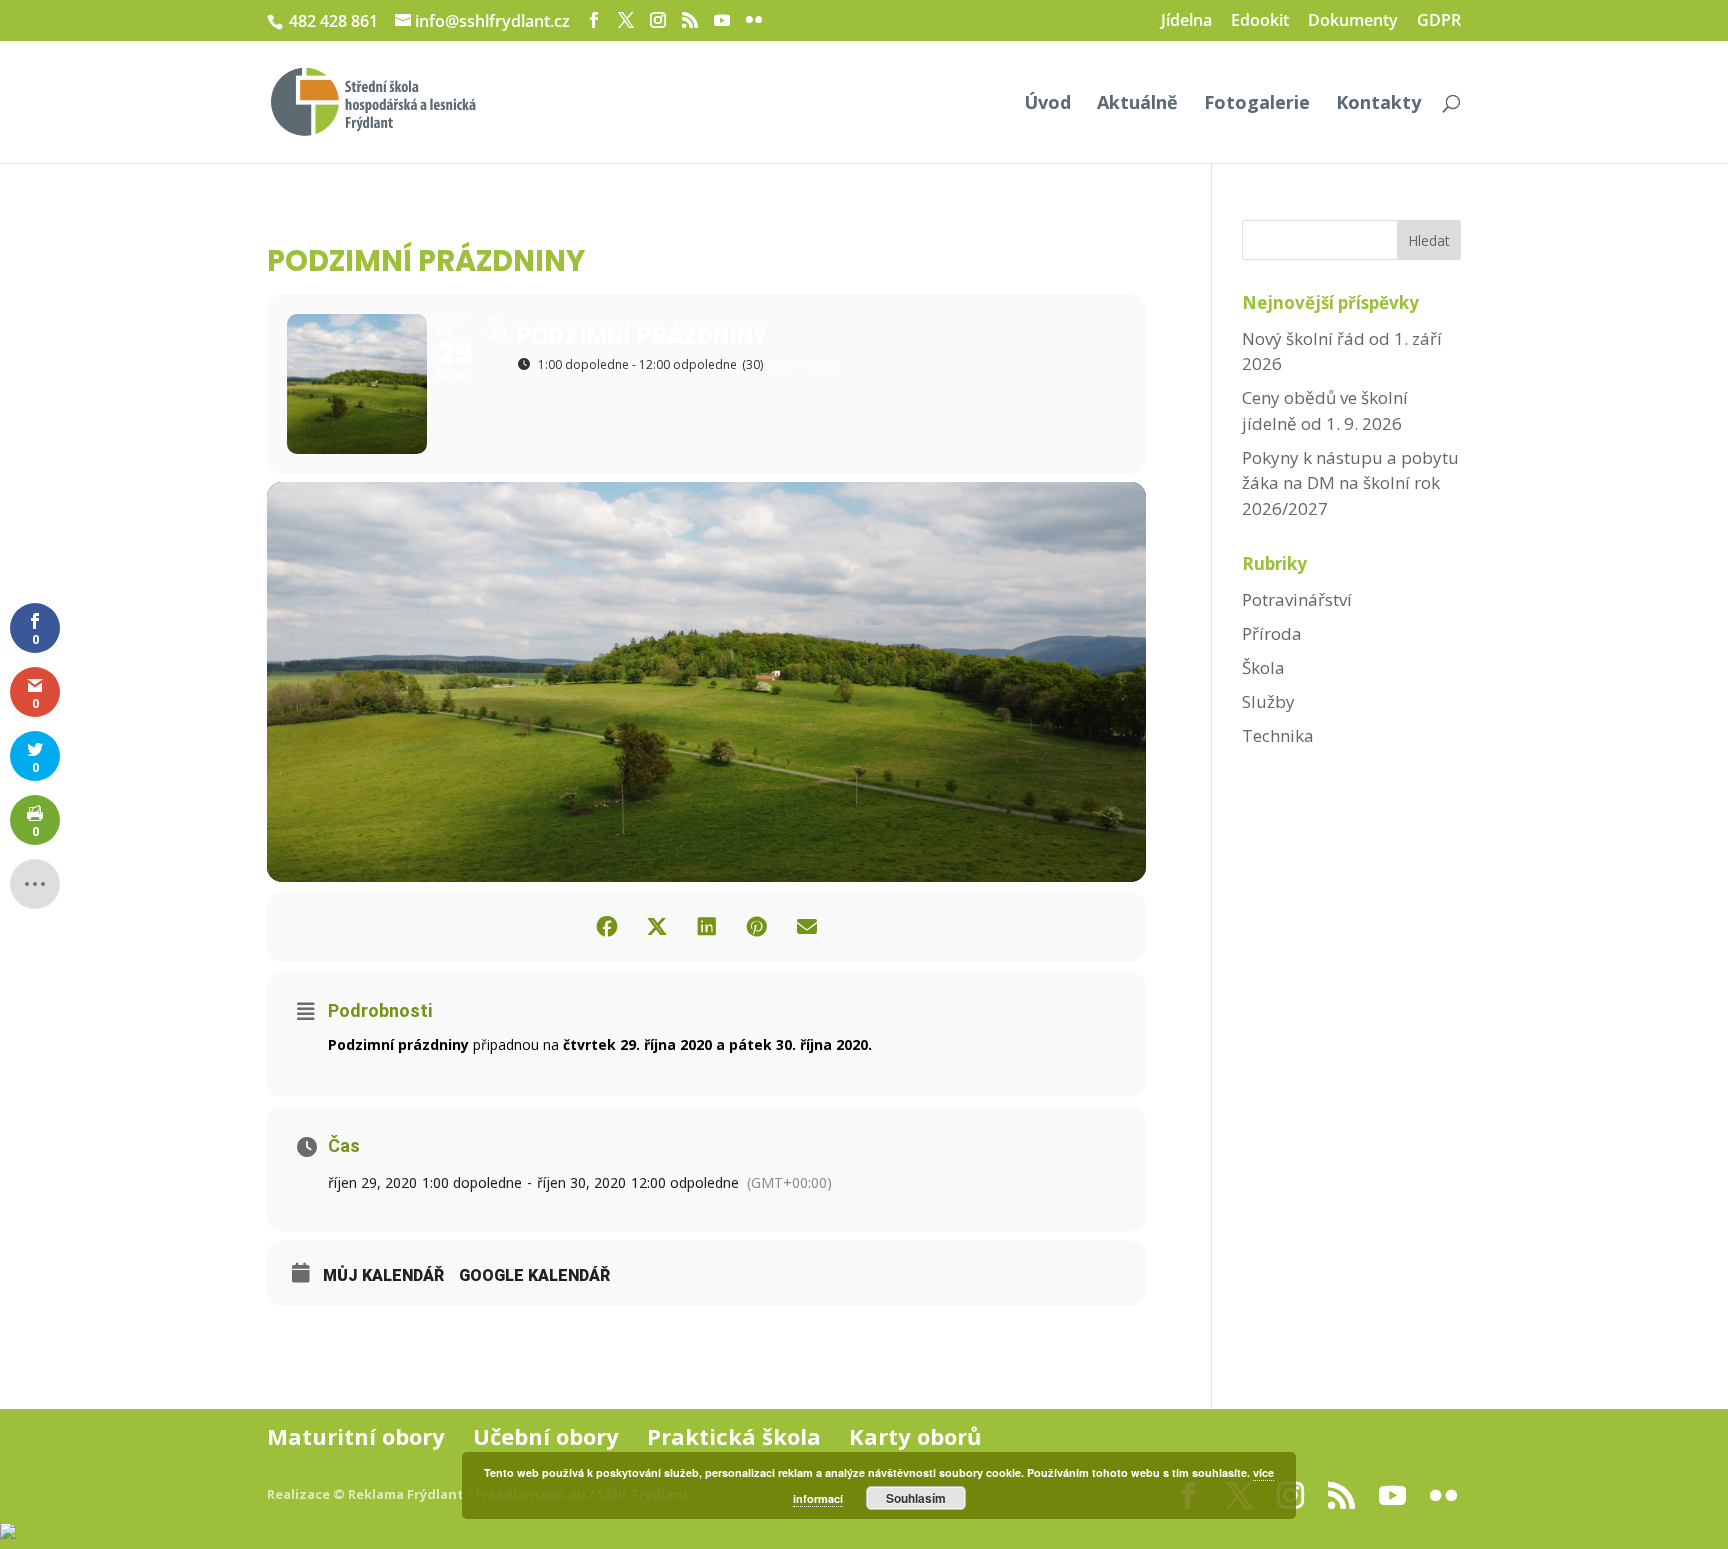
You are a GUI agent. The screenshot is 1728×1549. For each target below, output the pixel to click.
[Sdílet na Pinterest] (757, 927)
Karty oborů (915, 1436)
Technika (1278, 735)
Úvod (1047, 104)
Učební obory (546, 1436)
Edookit (1260, 21)
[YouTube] (722, 20)
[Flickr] (754, 20)
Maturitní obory (356, 1436)
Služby (1268, 701)
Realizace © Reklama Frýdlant (367, 1494)
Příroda (1272, 633)
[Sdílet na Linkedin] (707, 927)
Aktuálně (1137, 104)
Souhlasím (916, 1498)
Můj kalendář (383, 1275)
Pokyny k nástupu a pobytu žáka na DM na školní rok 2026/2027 (1350, 483)
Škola (1263, 667)
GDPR (1439, 21)
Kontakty (1378, 104)
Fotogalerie (1257, 104)
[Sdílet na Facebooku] (607, 927)
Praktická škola (734, 1436)
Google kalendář (534, 1275)
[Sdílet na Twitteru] (657, 927)
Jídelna (1186, 21)
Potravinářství (1297, 599)
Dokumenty (1353, 21)
